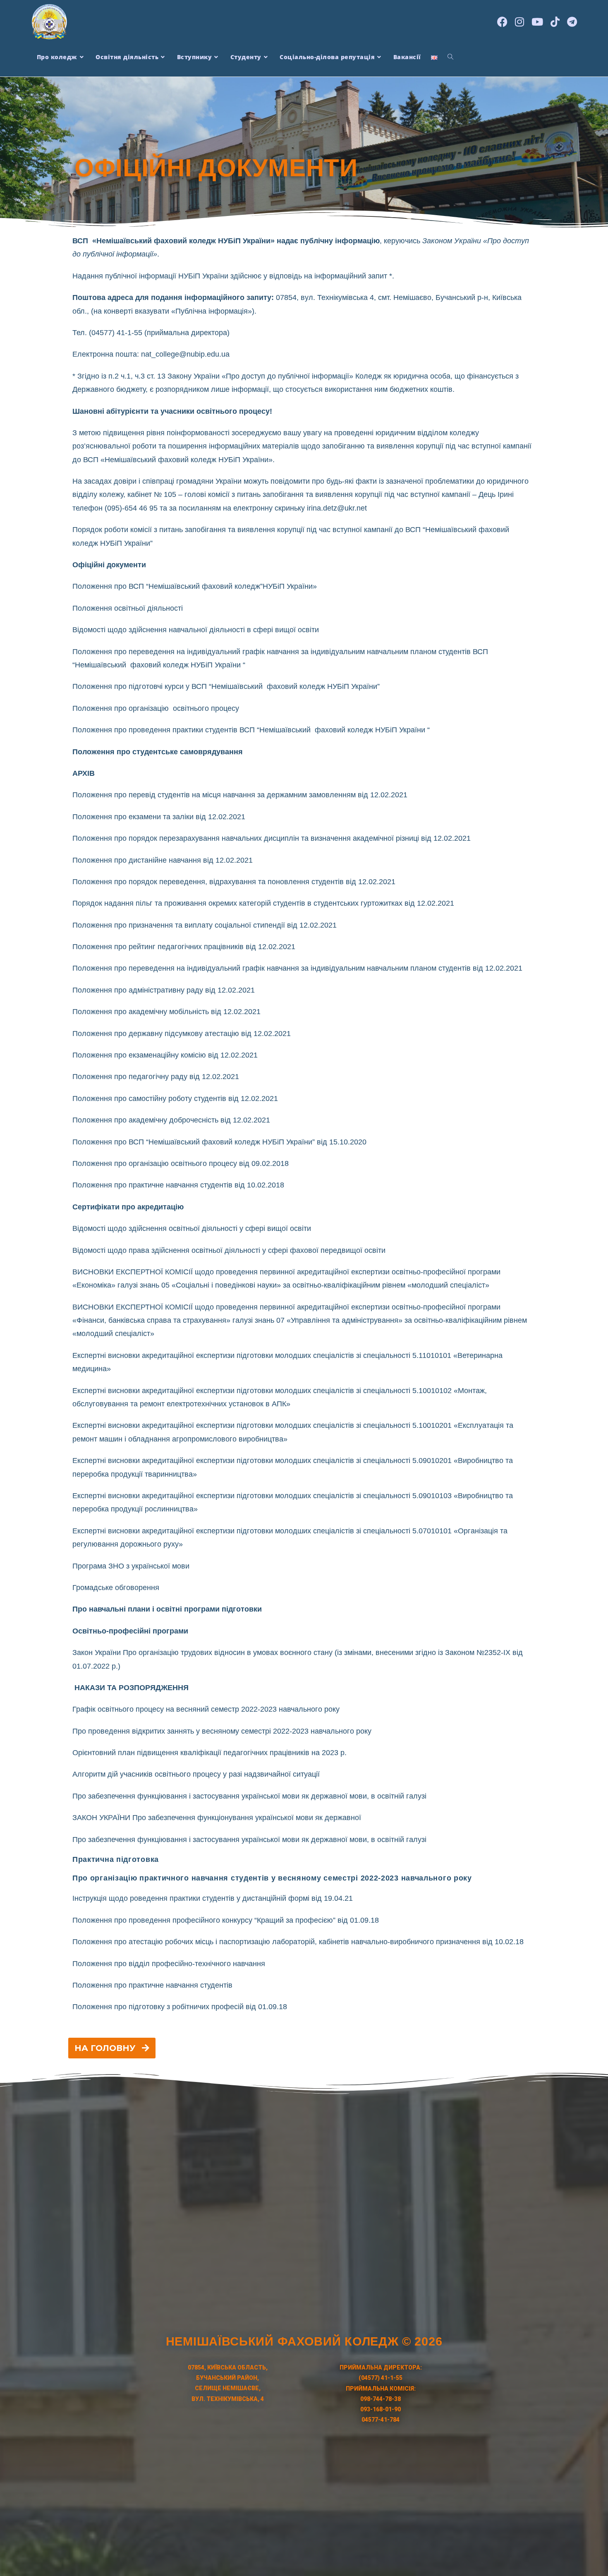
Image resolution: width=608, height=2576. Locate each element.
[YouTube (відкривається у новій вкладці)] (537, 21)
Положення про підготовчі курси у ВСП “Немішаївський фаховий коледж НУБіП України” (226, 686)
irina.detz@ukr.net (337, 508)
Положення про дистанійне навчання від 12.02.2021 (163, 860)
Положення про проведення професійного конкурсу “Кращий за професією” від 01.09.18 (226, 1920)
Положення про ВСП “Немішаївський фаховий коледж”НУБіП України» (195, 586)
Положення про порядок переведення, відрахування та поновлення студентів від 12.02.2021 (234, 882)
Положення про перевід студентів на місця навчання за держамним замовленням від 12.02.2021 (240, 795)
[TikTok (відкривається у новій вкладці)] (555, 21)
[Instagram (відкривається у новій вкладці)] (519, 21)
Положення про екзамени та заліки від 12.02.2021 (159, 817)
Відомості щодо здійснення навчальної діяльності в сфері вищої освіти (196, 630)
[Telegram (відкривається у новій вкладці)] (572, 21)
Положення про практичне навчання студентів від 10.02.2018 (178, 1185)
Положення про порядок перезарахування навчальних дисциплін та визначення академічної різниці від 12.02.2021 (272, 838)
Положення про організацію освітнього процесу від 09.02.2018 (181, 1163)
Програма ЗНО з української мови (131, 1566)
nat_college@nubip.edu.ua (185, 354)
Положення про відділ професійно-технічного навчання (169, 1964)
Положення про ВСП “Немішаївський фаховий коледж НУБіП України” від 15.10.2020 (219, 1142)
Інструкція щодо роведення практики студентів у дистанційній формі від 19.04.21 (213, 1898)
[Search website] (450, 57)
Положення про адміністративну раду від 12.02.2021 (164, 990)
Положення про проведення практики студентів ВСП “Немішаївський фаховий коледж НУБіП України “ (251, 730)
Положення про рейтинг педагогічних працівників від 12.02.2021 (184, 947)
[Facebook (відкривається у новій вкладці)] (502, 21)
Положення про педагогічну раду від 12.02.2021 (156, 1077)
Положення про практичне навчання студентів (152, 1985)
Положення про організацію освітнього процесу (156, 708)
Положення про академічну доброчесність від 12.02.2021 (171, 1120)
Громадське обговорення (116, 1588)
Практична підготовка (116, 1859)
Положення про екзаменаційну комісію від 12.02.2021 (165, 1055)
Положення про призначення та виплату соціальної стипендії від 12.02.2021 (205, 925)
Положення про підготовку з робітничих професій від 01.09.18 (180, 2007)
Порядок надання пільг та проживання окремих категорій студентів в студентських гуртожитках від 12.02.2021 (263, 903)
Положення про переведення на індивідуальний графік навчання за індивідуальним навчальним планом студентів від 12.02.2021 (297, 968)
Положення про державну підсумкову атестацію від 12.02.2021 (182, 1034)
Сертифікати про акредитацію (128, 1207)
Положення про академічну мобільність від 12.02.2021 (166, 1012)
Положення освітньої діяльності (128, 608)
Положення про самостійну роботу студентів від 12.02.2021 (175, 1099)
